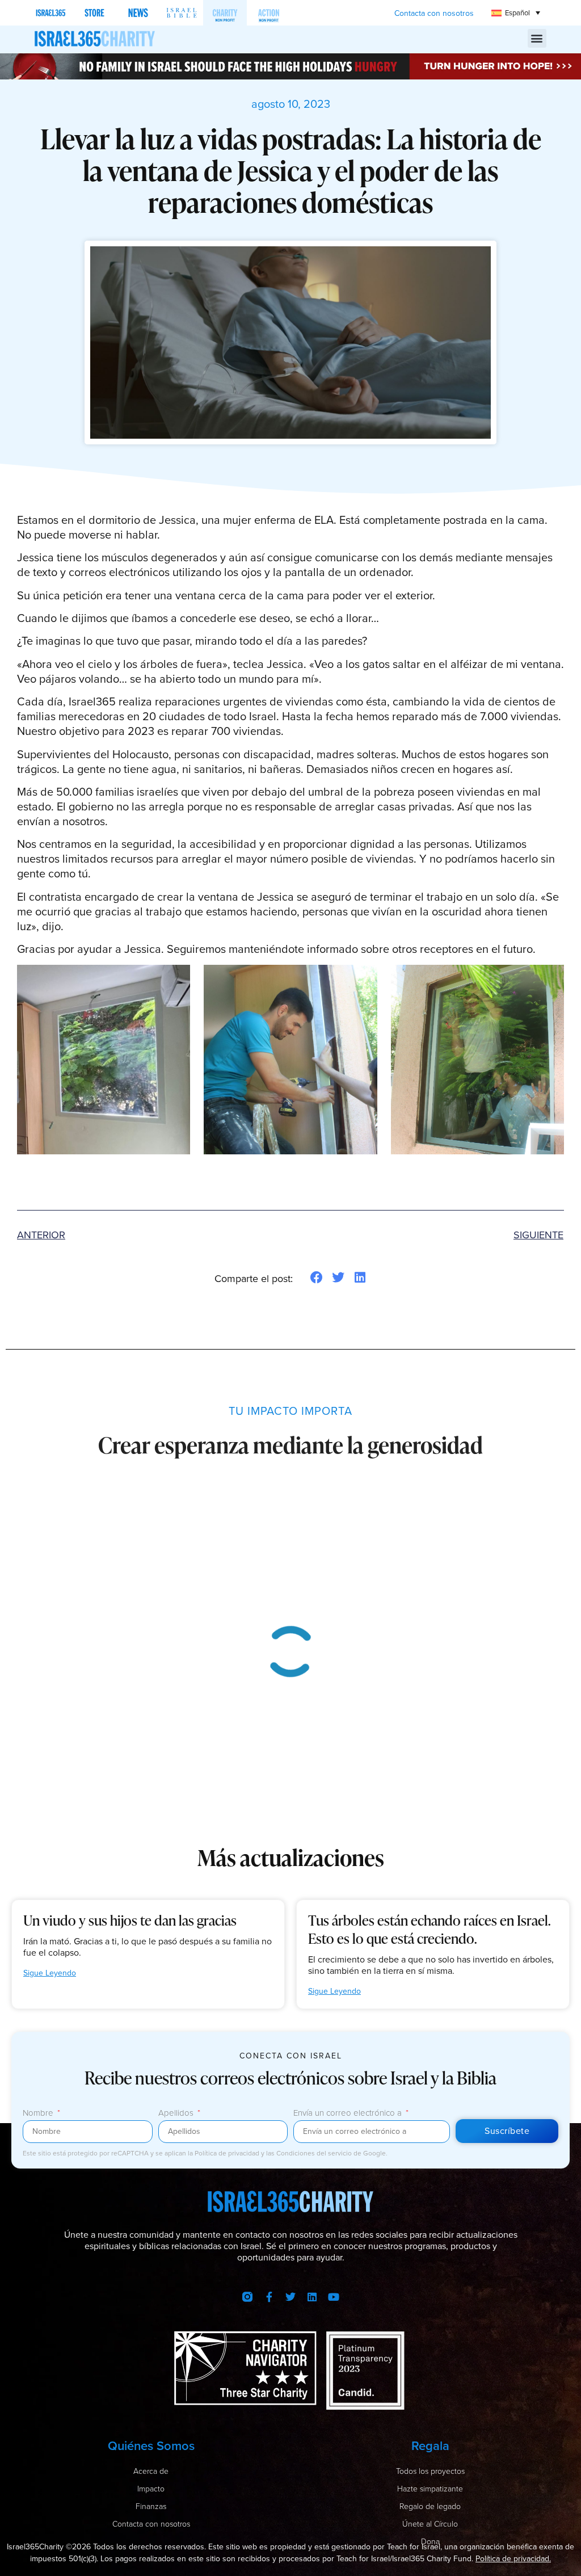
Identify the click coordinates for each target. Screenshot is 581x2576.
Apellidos (177, 2114)
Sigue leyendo (50, 1973)
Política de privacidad (228, 2153)
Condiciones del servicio (315, 2153)
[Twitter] (290, 2297)
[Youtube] (334, 2297)
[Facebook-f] (269, 2297)
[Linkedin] (312, 2297)
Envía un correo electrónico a (349, 2114)
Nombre (39, 2114)
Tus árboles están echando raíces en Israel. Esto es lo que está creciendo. (430, 1929)
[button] (537, 38)
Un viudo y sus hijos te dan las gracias (130, 1920)
